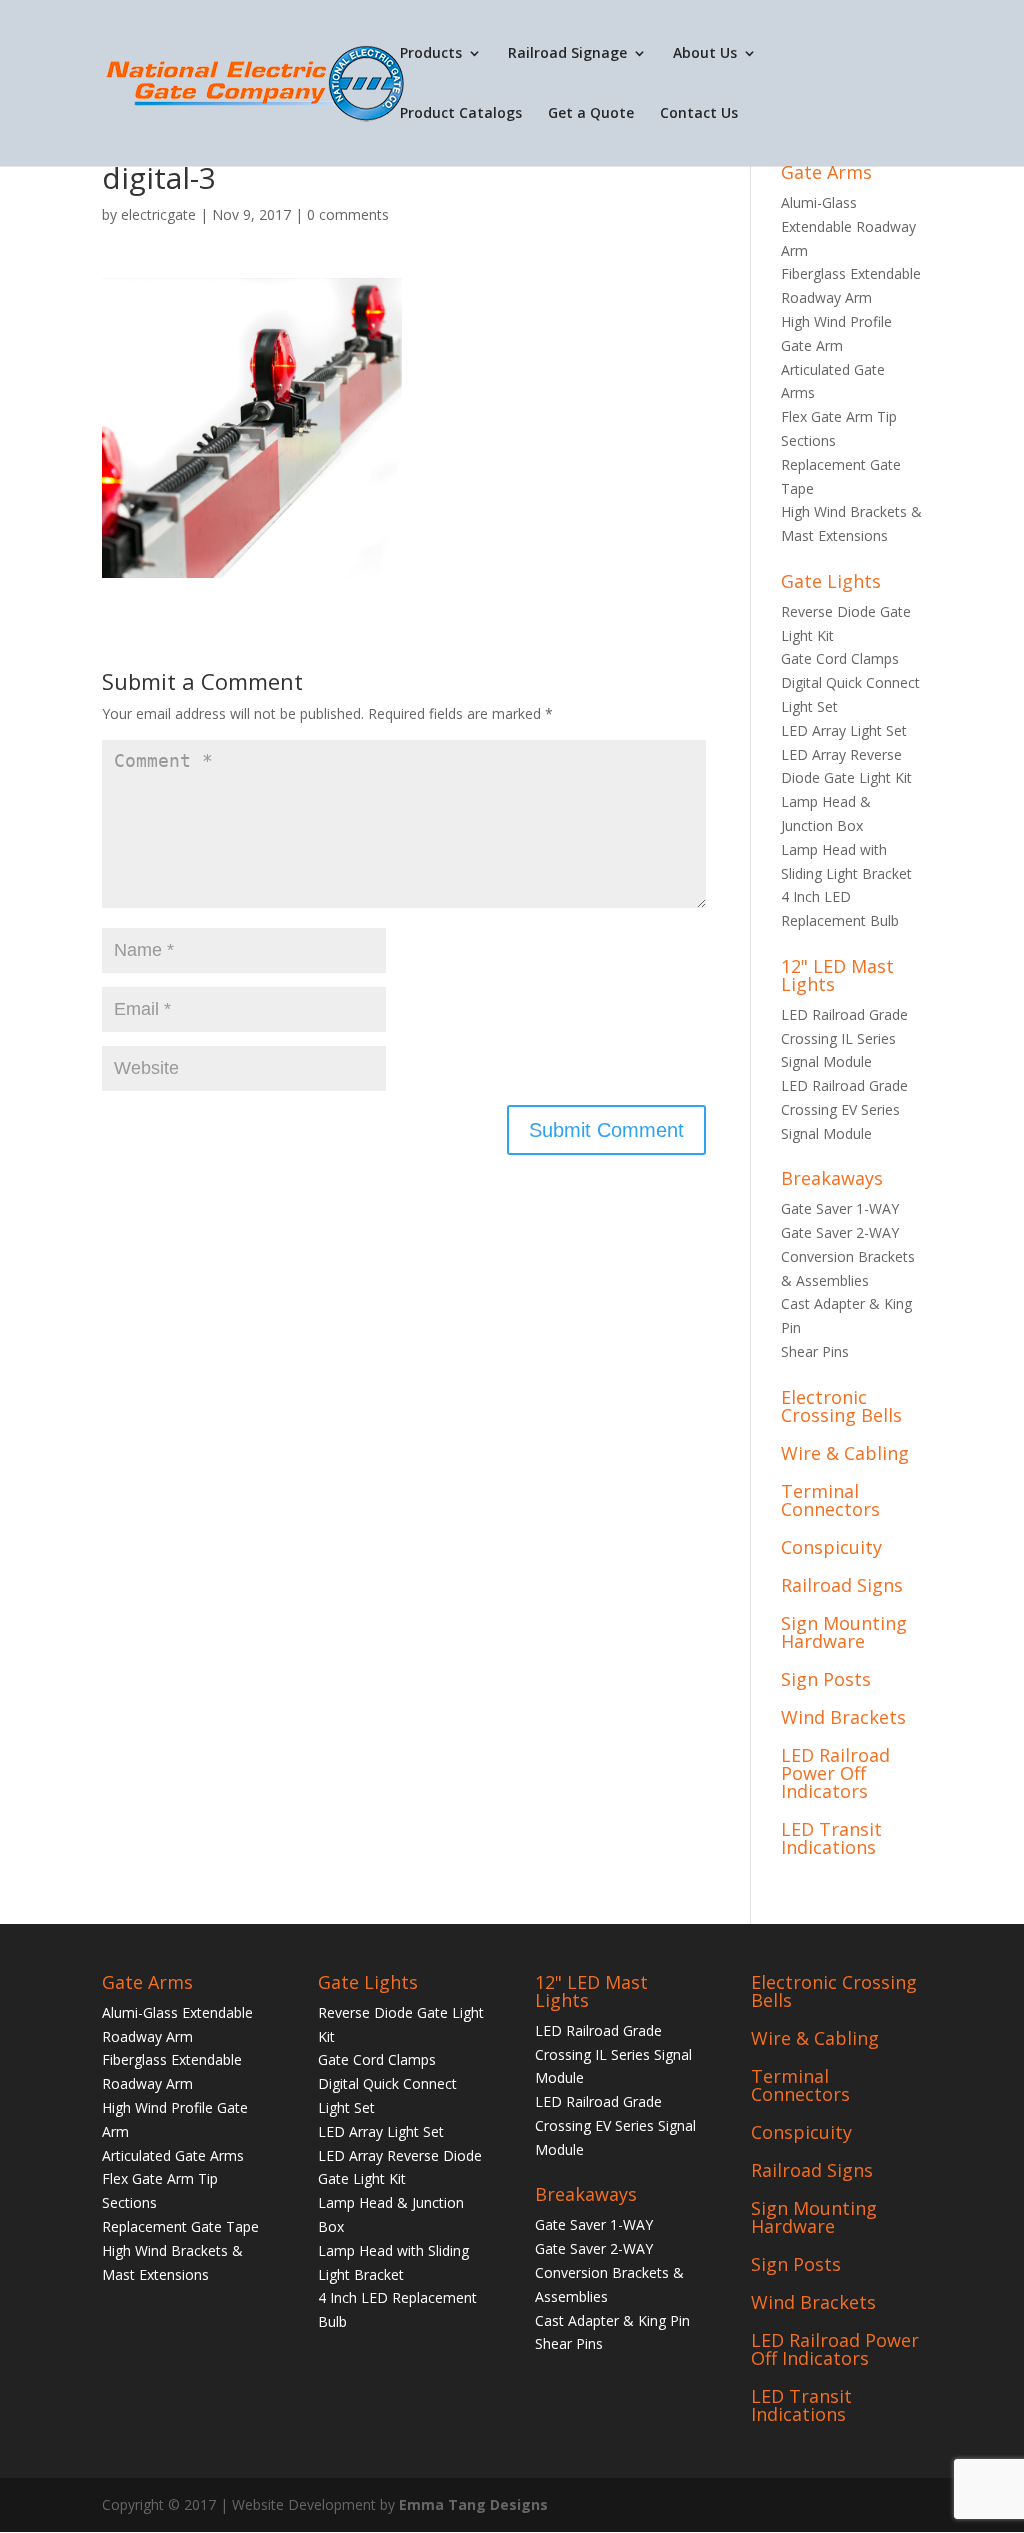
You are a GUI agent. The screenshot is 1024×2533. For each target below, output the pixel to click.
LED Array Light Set (844, 730)
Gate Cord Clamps (840, 658)
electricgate (158, 214)
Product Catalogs (461, 114)
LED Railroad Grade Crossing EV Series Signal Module (844, 1109)
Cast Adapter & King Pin (612, 2320)
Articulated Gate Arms (173, 2155)
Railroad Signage (567, 54)
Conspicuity (831, 1547)
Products (431, 54)
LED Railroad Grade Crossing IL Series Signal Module (844, 1038)
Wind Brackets (843, 1717)
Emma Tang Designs (473, 2504)
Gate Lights (831, 581)
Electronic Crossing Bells (841, 1406)
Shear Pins (815, 1351)
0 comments (348, 214)
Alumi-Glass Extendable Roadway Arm (848, 226)
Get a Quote (591, 114)
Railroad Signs (842, 1585)
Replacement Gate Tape (180, 2226)
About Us (705, 54)
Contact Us (699, 114)
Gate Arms (826, 172)
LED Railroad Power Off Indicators (835, 1773)
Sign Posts (826, 1679)
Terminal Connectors (830, 1500)
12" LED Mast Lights (837, 975)
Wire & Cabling (845, 1453)
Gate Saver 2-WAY (840, 1232)
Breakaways (832, 1178)
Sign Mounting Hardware (844, 1632)
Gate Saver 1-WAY (840, 1208)
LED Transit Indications (831, 1838)
